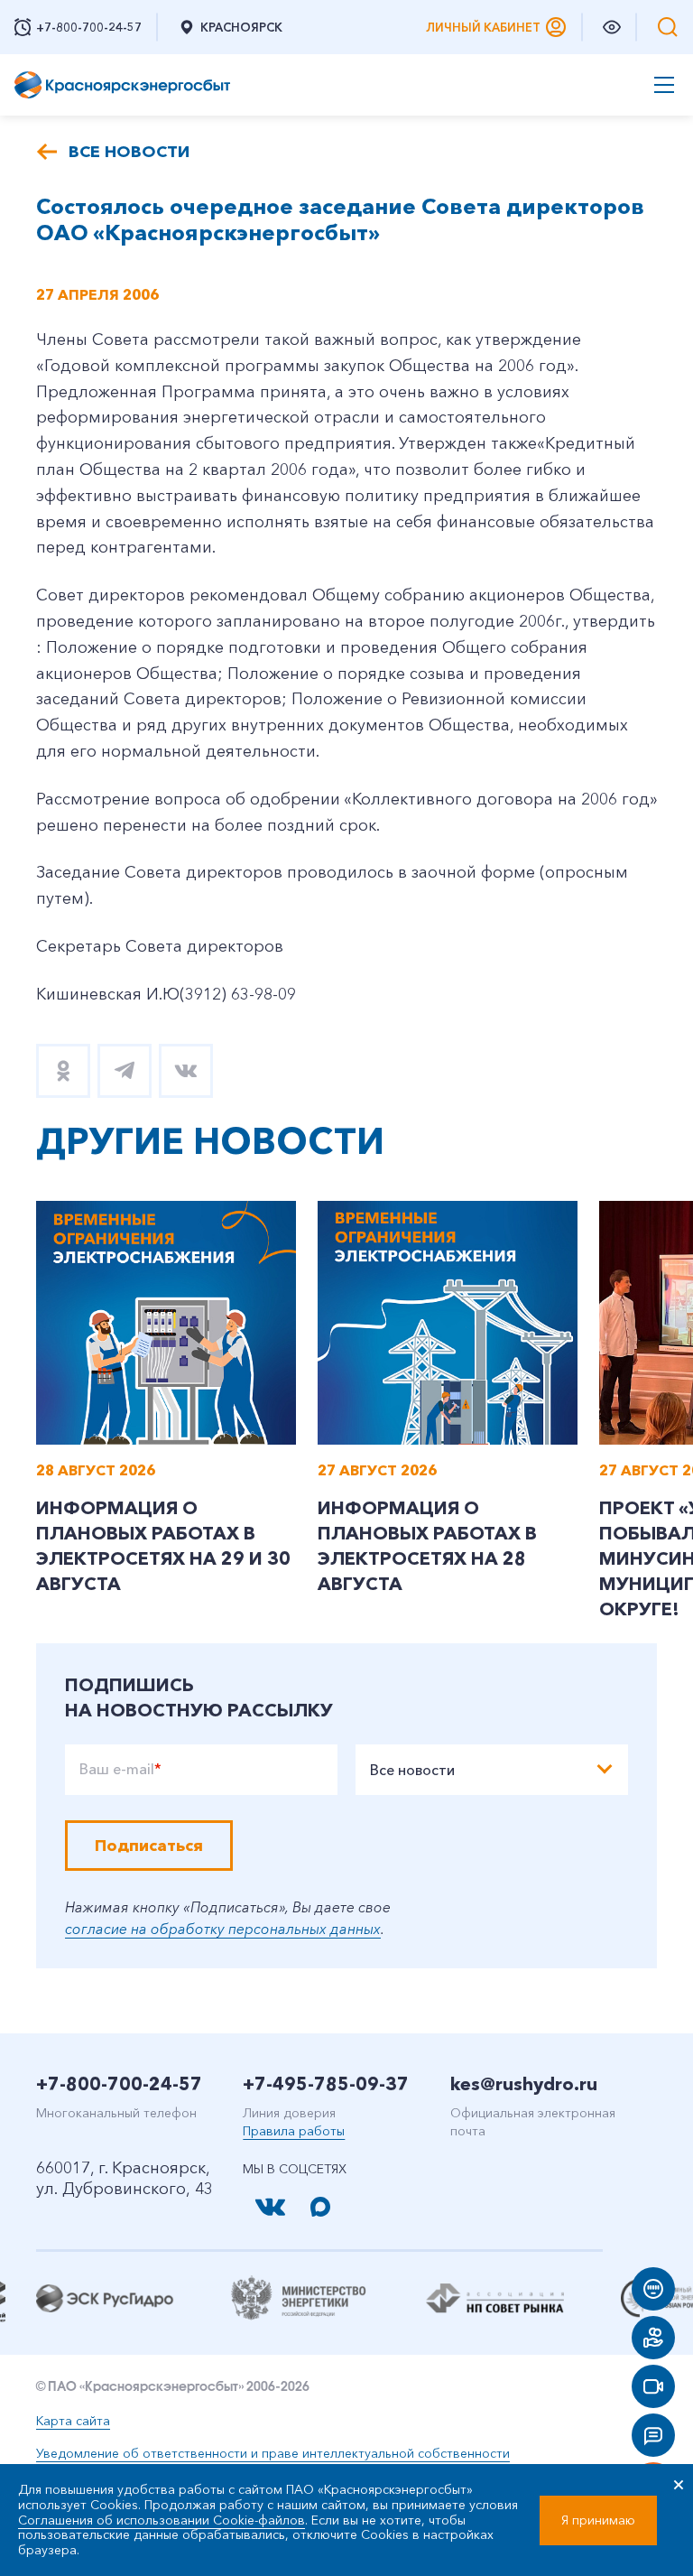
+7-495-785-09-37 (326, 2084)
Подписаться (149, 1846)
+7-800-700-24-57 (119, 2084)
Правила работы (294, 2131)
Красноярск (241, 27)
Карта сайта (73, 2421)
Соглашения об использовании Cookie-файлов (162, 2520)
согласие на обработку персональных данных (223, 1929)
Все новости (129, 152)
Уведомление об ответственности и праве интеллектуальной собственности (273, 2453)
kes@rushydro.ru (524, 2084)
